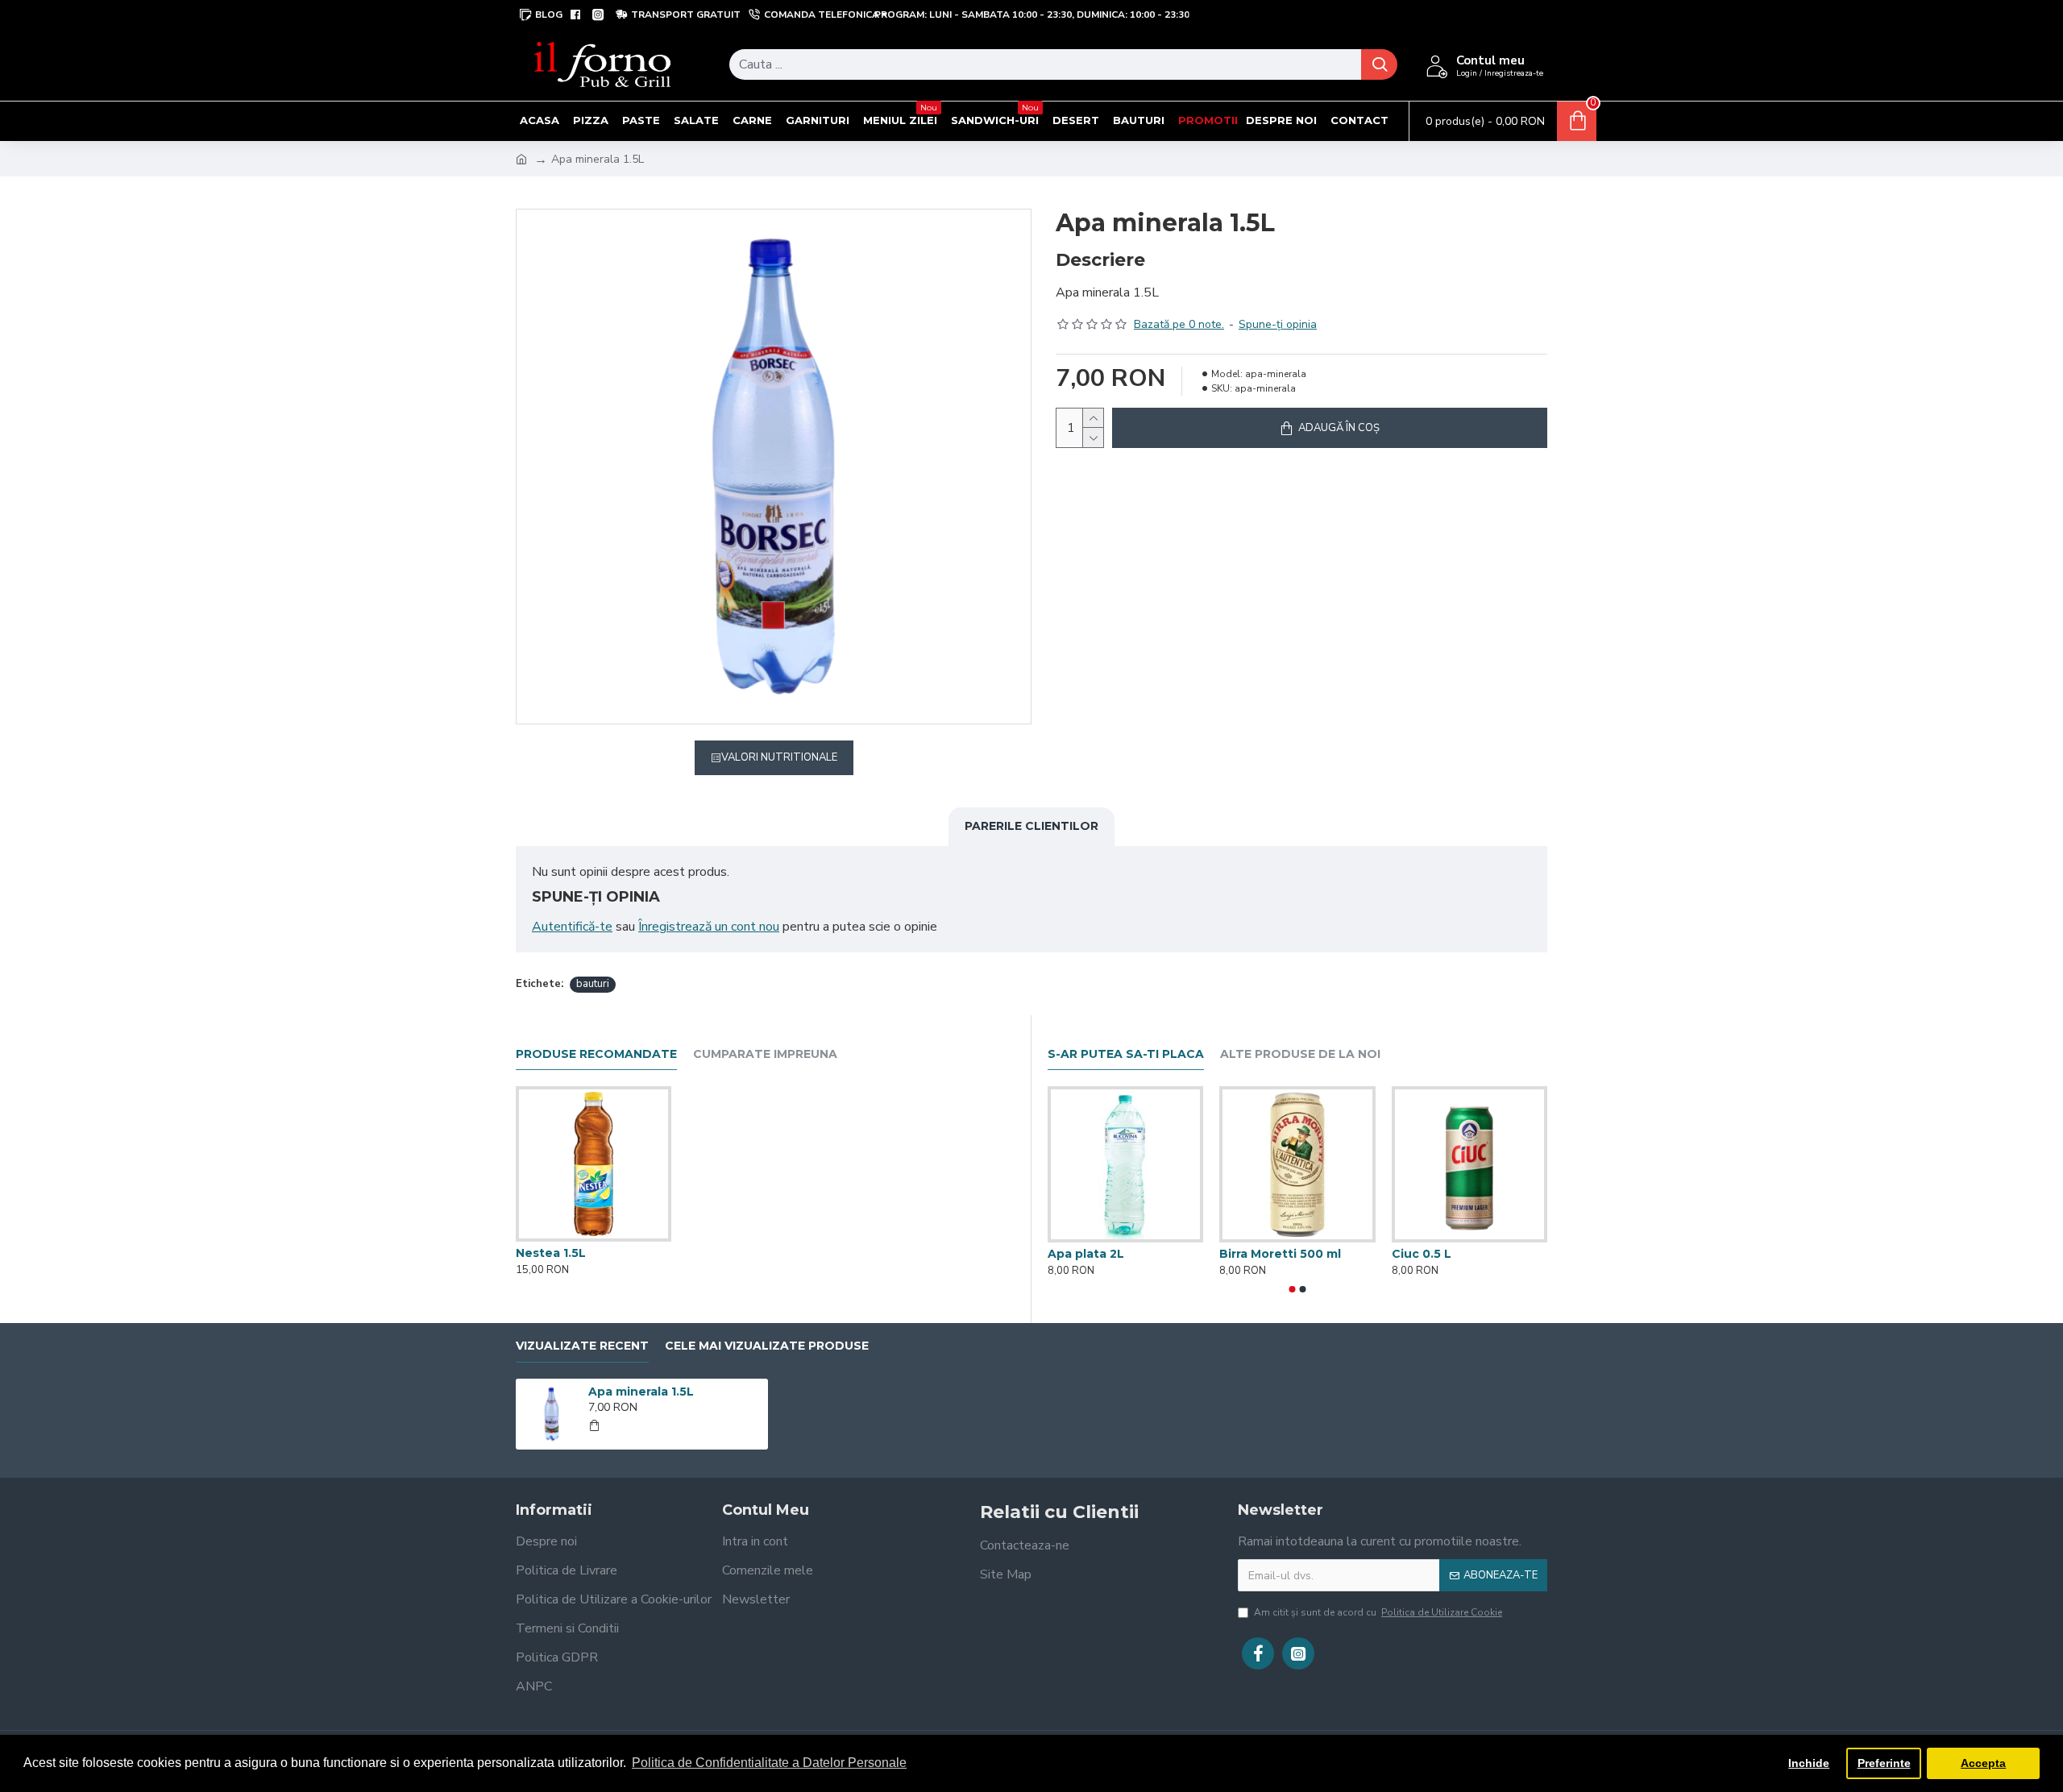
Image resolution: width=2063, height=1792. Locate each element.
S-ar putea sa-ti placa (1126, 1054)
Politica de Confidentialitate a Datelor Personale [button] (769, 1763)
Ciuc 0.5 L (1422, 1254)
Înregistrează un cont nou (709, 927)
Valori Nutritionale (779, 757)
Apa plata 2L (1086, 1254)
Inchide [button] (1809, 1763)
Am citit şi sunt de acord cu (1378, 1612)
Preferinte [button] (1884, 1763)
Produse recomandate (596, 1054)
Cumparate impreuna (765, 1054)
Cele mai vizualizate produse (767, 1346)
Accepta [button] (1983, 1763)
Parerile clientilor (1031, 826)
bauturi (593, 984)
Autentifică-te (572, 927)
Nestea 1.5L (551, 1253)
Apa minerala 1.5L (641, 1392)
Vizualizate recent (582, 1346)
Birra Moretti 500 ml (1280, 1254)
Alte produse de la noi (1300, 1054)
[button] (1293, 1289)
